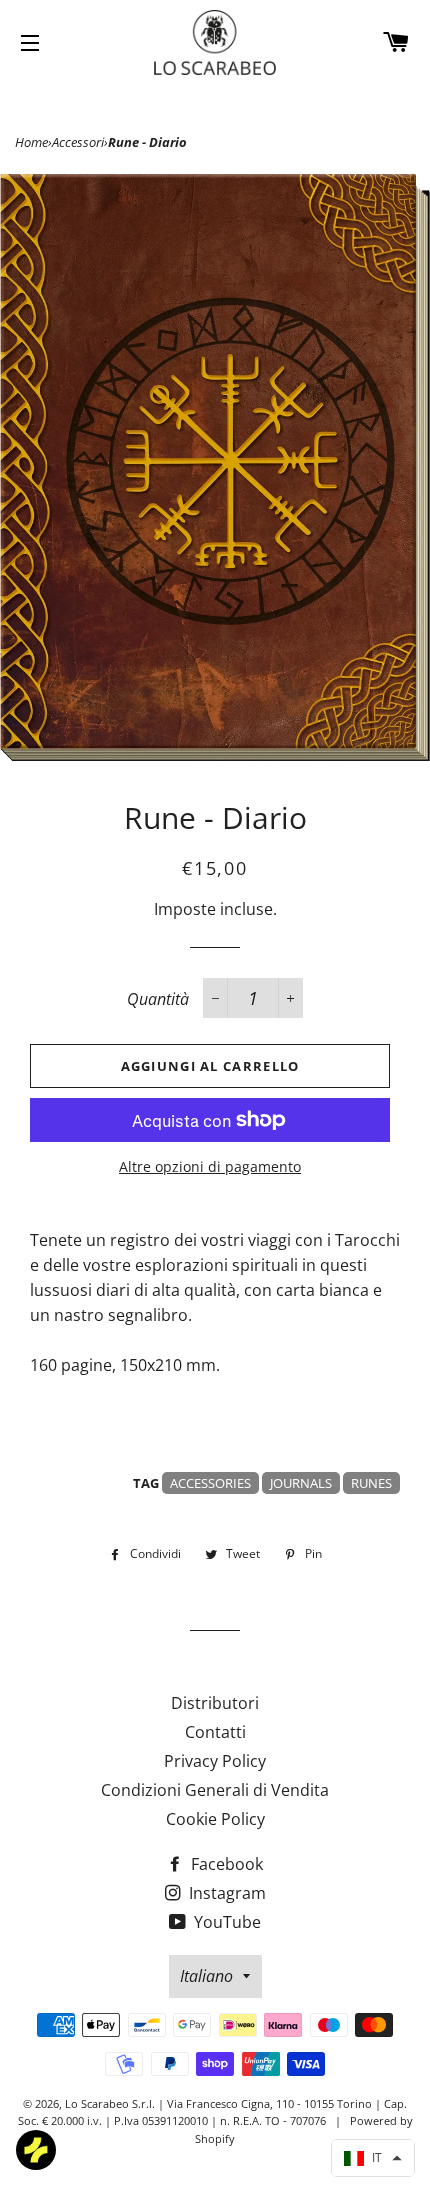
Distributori (215, 1703)
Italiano (206, 1976)
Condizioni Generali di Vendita (215, 1790)
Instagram (225, 1893)
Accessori (78, 142)
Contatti (215, 1732)
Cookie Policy (215, 1819)
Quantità (158, 999)
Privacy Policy (215, 1761)
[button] (373, 2158)
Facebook (225, 1864)
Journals (301, 1483)
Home (31, 142)
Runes (371, 1483)
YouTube (225, 1922)
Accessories (210, 1483)
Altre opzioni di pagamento (210, 1166)
